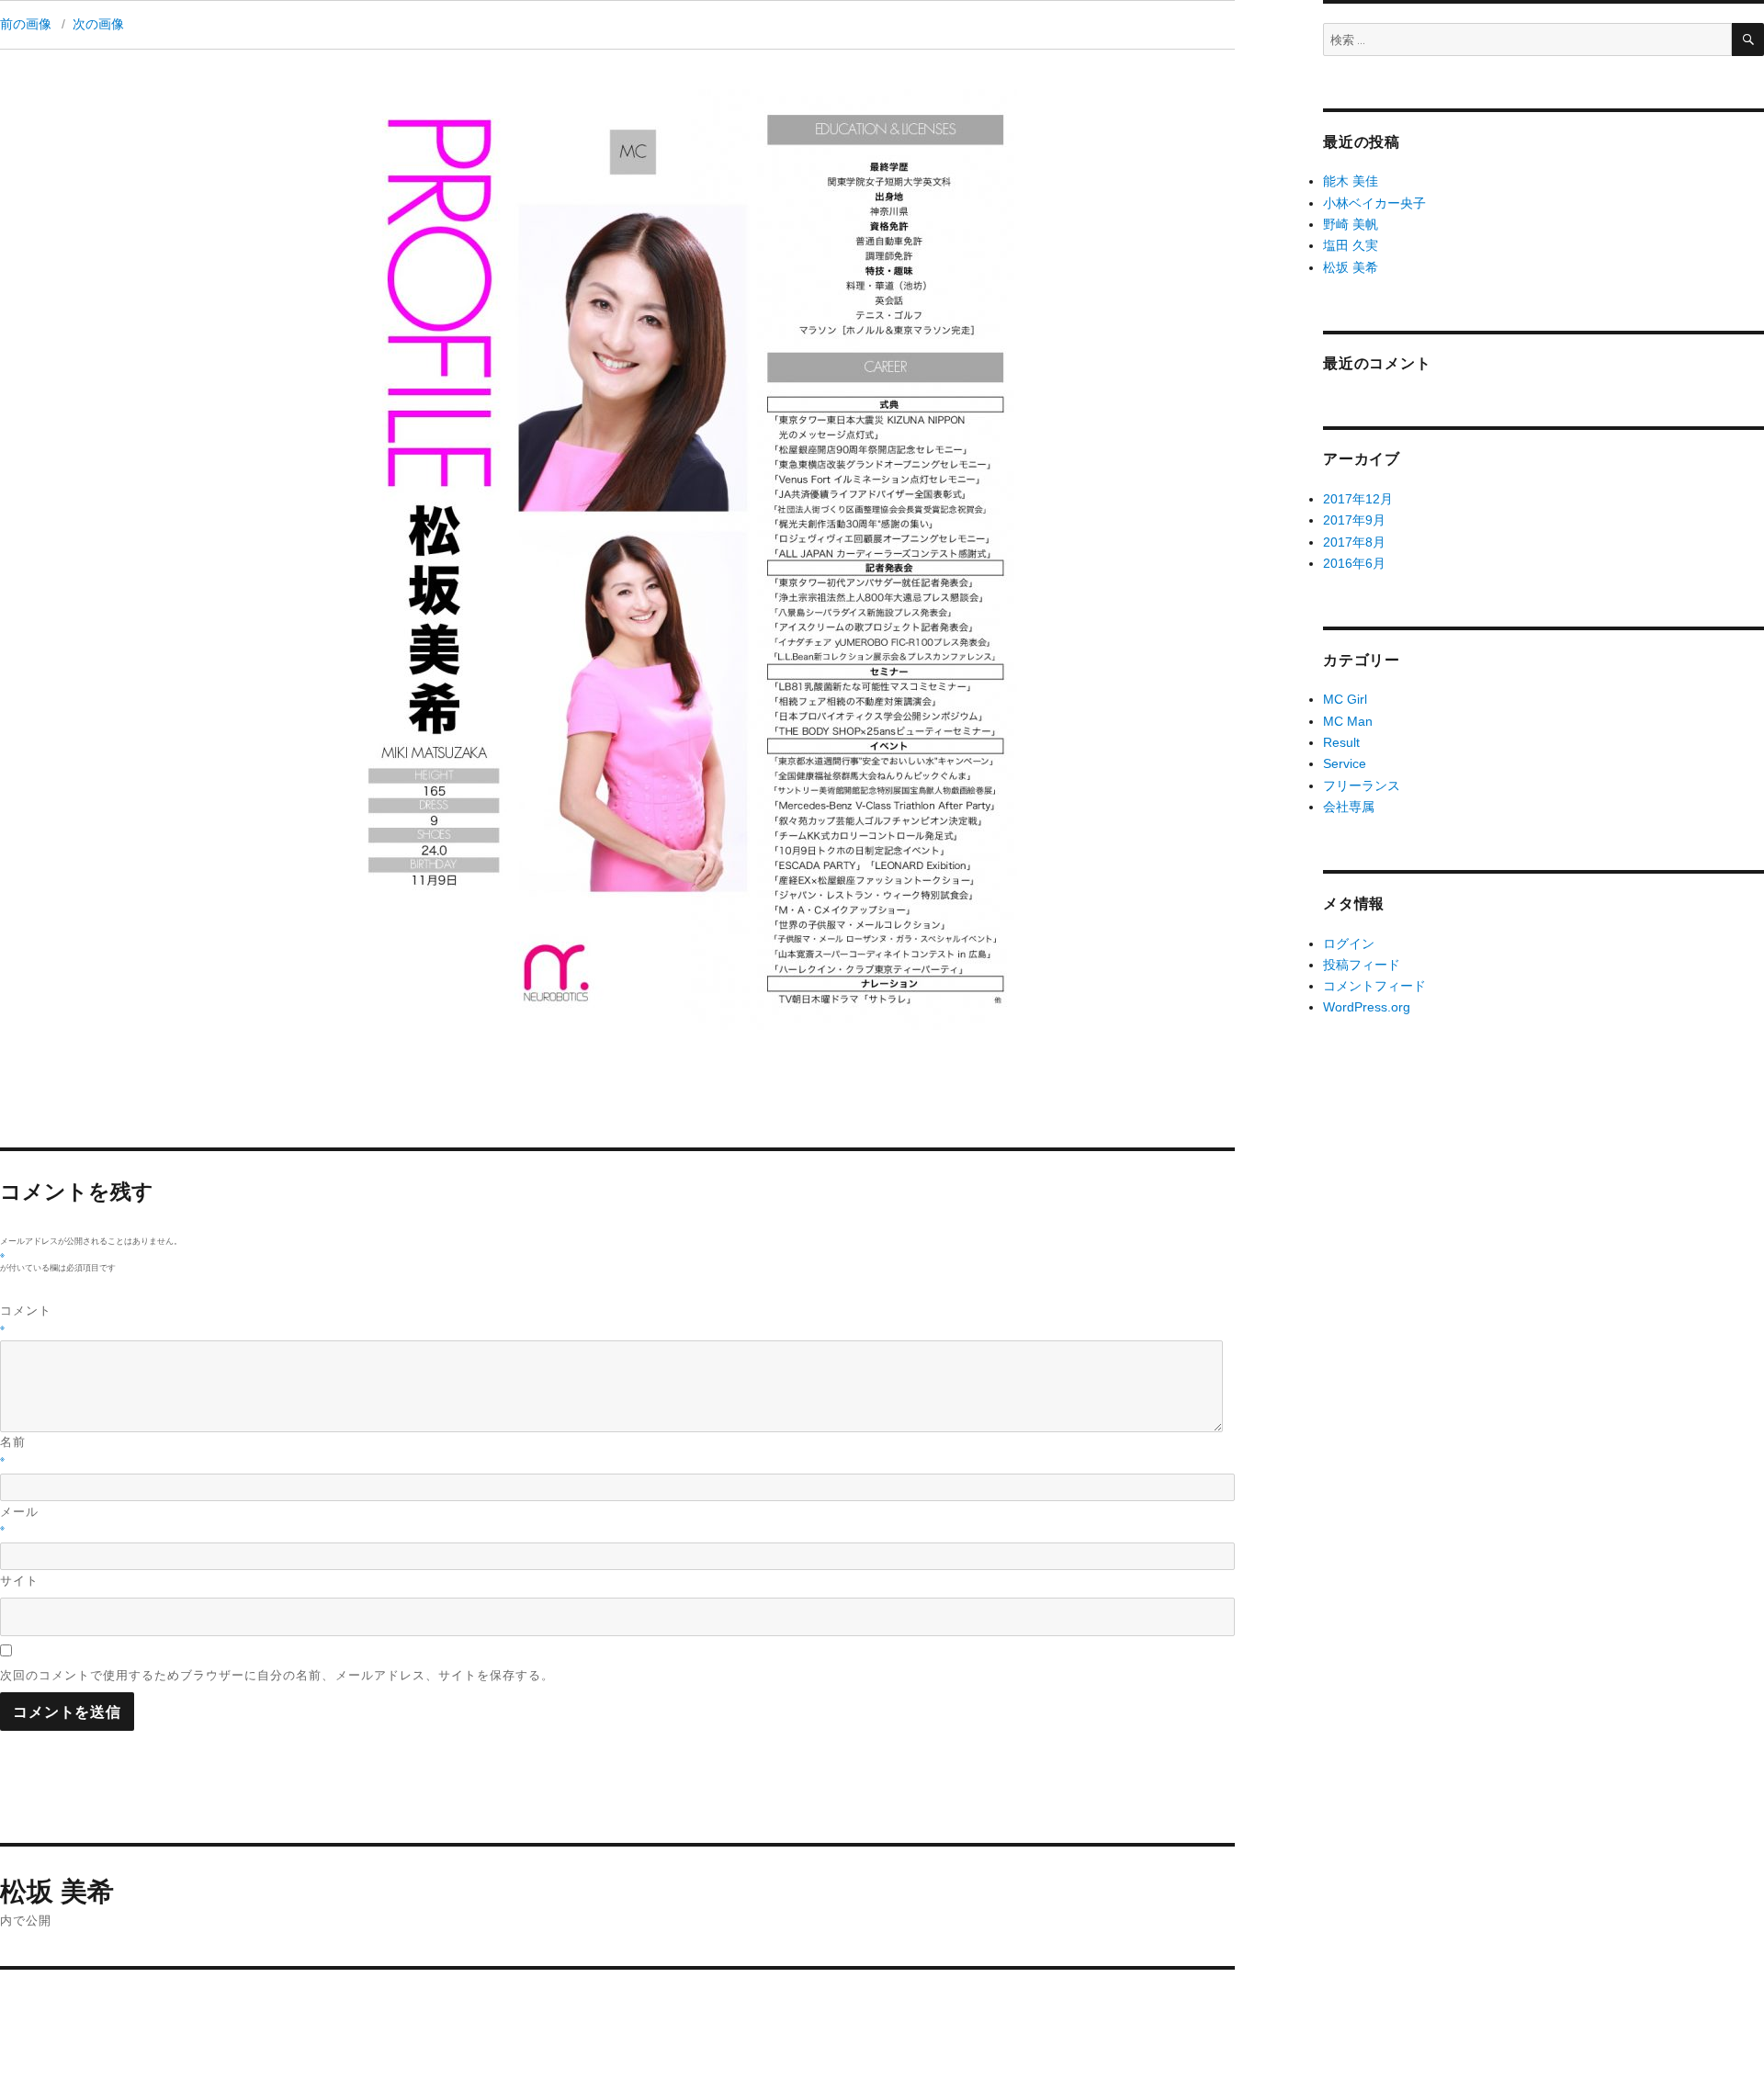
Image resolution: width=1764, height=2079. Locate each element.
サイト (19, 1580)
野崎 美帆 (1351, 224)
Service (1345, 763)
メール (19, 1518)
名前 (13, 1448)
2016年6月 (1354, 563)
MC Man (1348, 721)
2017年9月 (1354, 520)
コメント (26, 1317)
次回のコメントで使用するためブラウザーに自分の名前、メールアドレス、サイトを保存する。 (277, 1675)
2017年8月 (1354, 542)
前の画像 (26, 24)
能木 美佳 (1351, 181)
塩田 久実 (1351, 245)
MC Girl (1345, 699)
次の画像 (98, 24)
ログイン (1349, 943)
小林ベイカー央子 (1374, 203)
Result (1341, 742)
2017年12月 (1358, 499)
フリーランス (1362, 785)
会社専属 (1349, 807)
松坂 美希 (1351, 267)
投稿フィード (1362, 965)
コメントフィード (1374, 986)
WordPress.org (1367, 1007)
